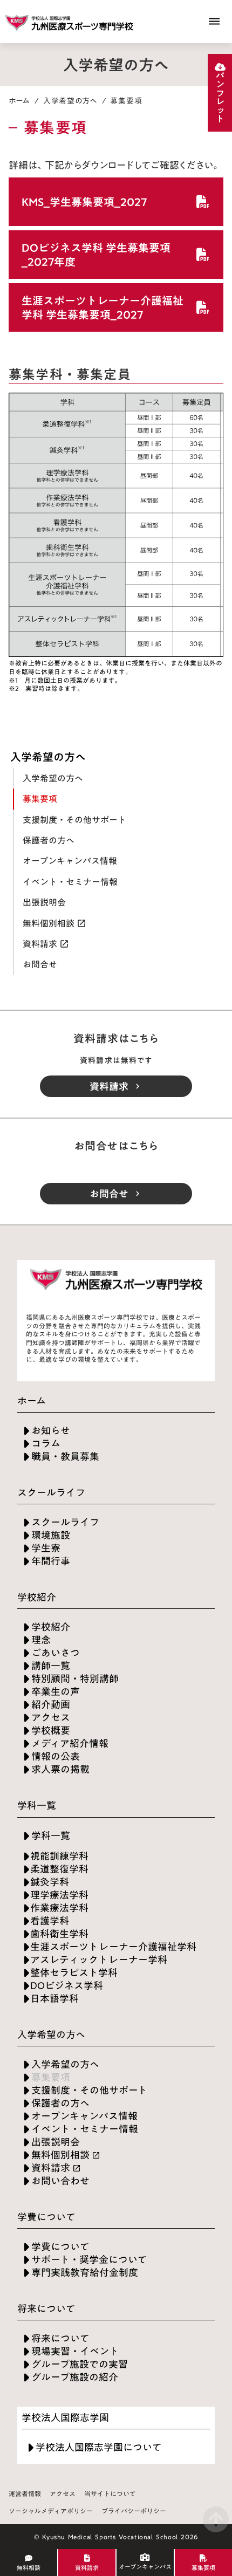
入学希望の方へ (70, 101)
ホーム (19, 101)
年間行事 (51, 1561)
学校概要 (51, 1731)
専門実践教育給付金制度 (85, 2273)
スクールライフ (65, 1522)
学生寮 (46, 1548)
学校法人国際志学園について (99, 2447)
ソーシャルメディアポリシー (51, 2511)
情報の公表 (56, 1756)
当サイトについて (110, 2494)
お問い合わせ (60, 2181)
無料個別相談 (49, 923)
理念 (41, 1640)
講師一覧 (51, 1666)
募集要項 (40, 799)
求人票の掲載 (60, 1769)
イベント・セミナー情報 (70, 882)
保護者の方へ (49, 840)
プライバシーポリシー (134, 2511)
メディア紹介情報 (70, 1743)
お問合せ (40, 964)
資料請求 (40, 944)
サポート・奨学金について (89, 2260)
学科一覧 (51, 1836)
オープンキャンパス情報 (70, 861)
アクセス (51, 1718)
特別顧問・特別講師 (75, 1679)
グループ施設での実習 (80, 2364)
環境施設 (51, 1535)
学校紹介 (51, 1627)
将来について (60, 2338)
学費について (60, 2247)
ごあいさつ (56, 1653)
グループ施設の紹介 (75, 2377)
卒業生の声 (56, 1692)
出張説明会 (44, 902)
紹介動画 (51, 1705)
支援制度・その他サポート (74, 820)
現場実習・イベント (75, 2351)
